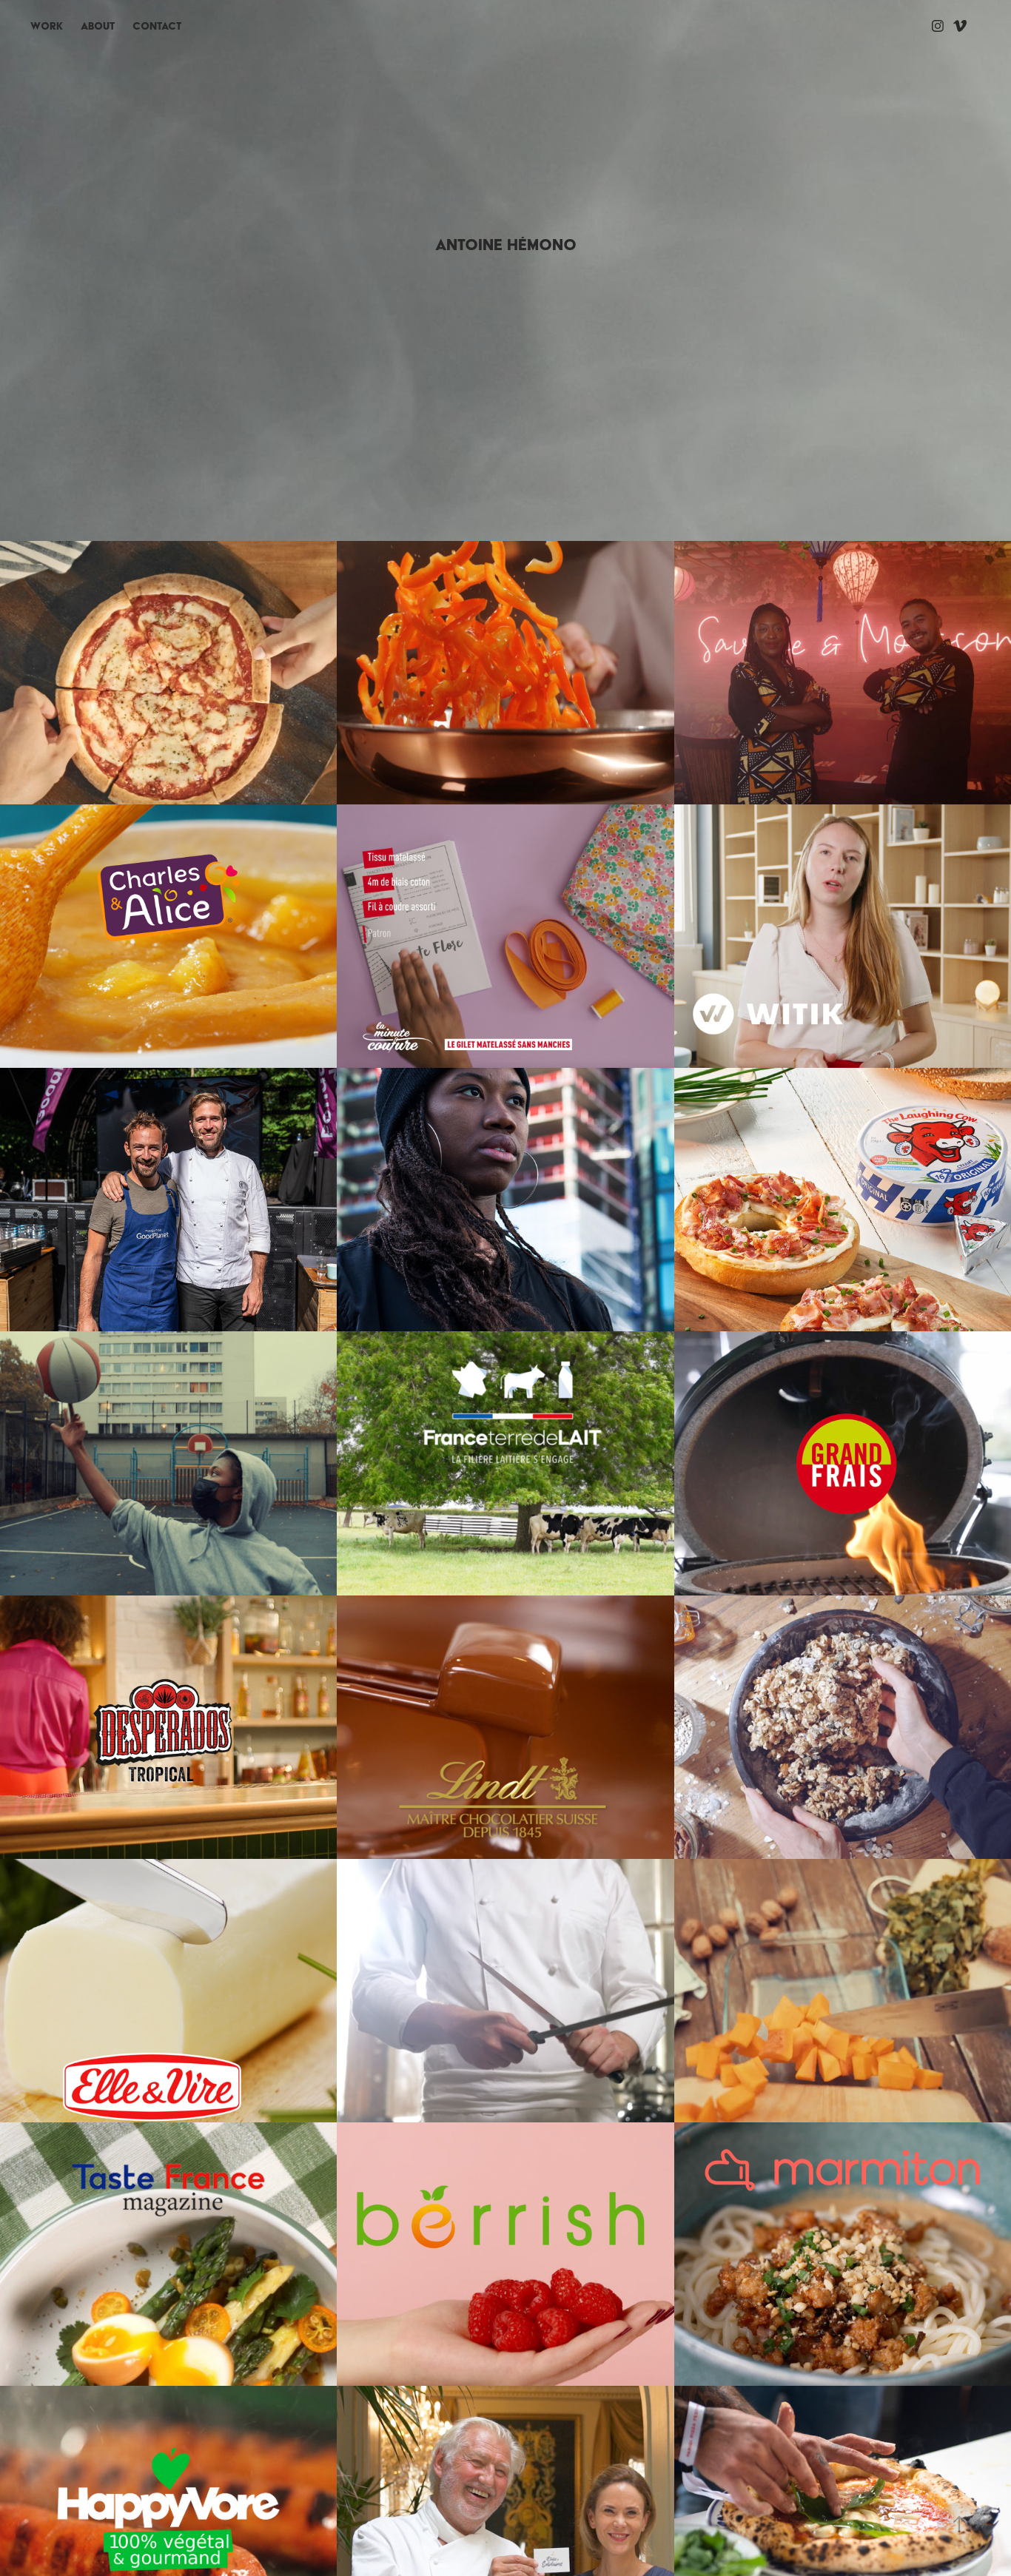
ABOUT (98, 26)
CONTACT (157, 26)
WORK (47, 26)
